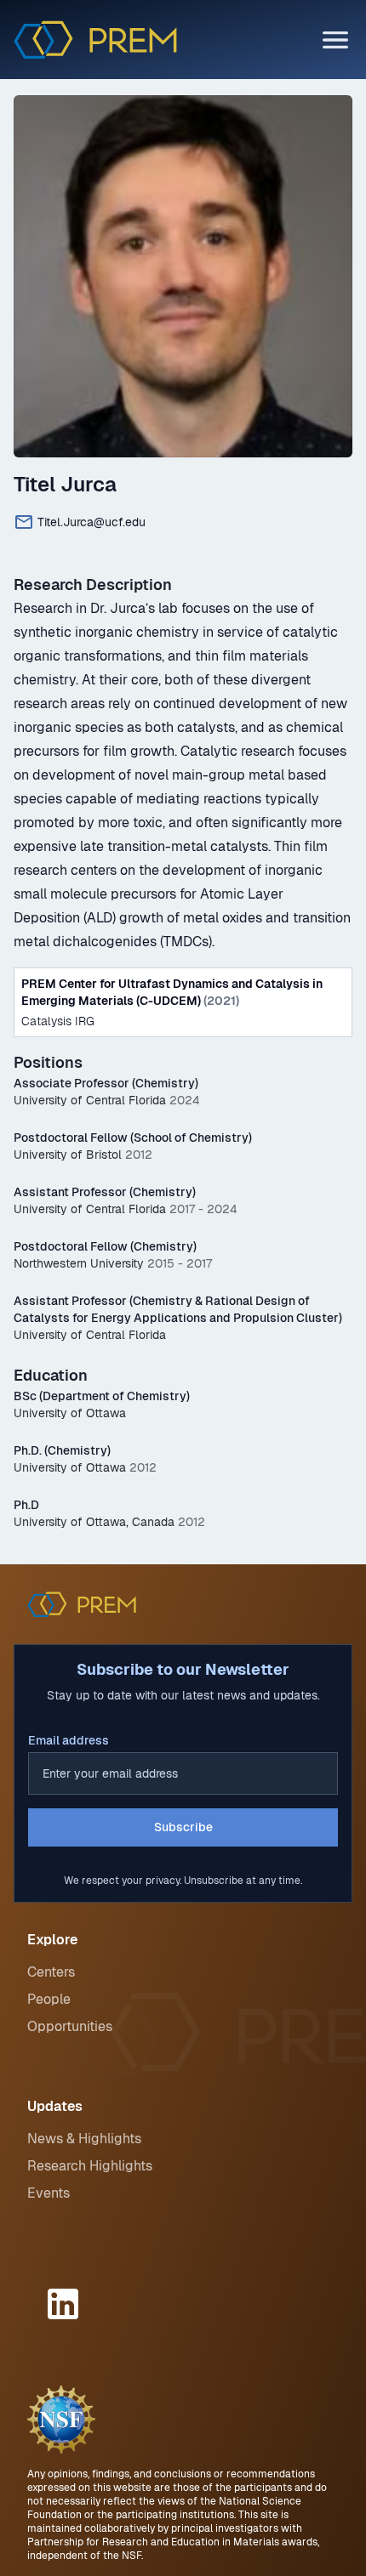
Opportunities (70, 2026)
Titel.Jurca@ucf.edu (91, 522)
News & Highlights (84, 2139)
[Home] (95, 40)
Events (49, 2193)
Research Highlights (90, 2166)
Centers (51, 1972)
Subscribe (183, 1827)
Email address (69, 1740)
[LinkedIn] (66, 2304)
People (49, 1999)
